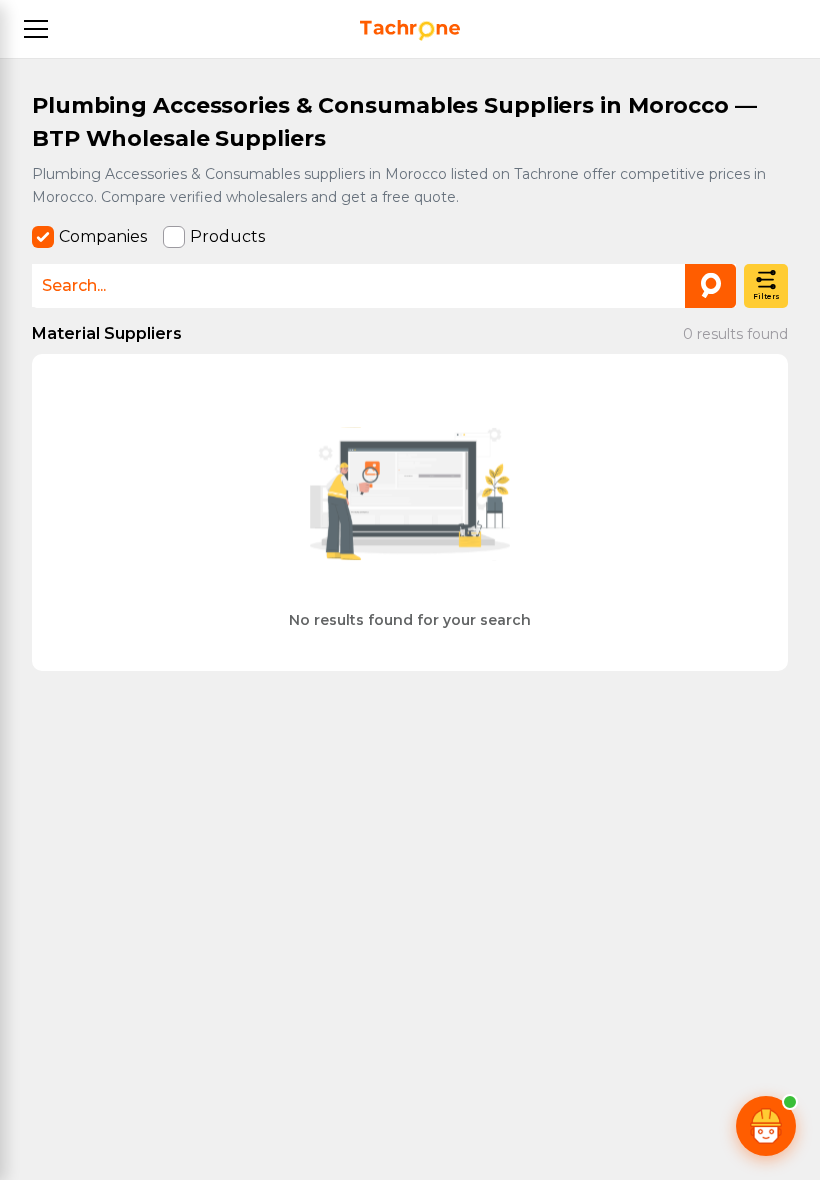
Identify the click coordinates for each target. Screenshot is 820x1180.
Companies (103, 236)
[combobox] (384, 285)
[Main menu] (36, 29)
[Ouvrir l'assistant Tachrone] (766, 1126)
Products (227, 236)
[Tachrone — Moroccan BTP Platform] (410, 30)
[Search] (710, 286)
